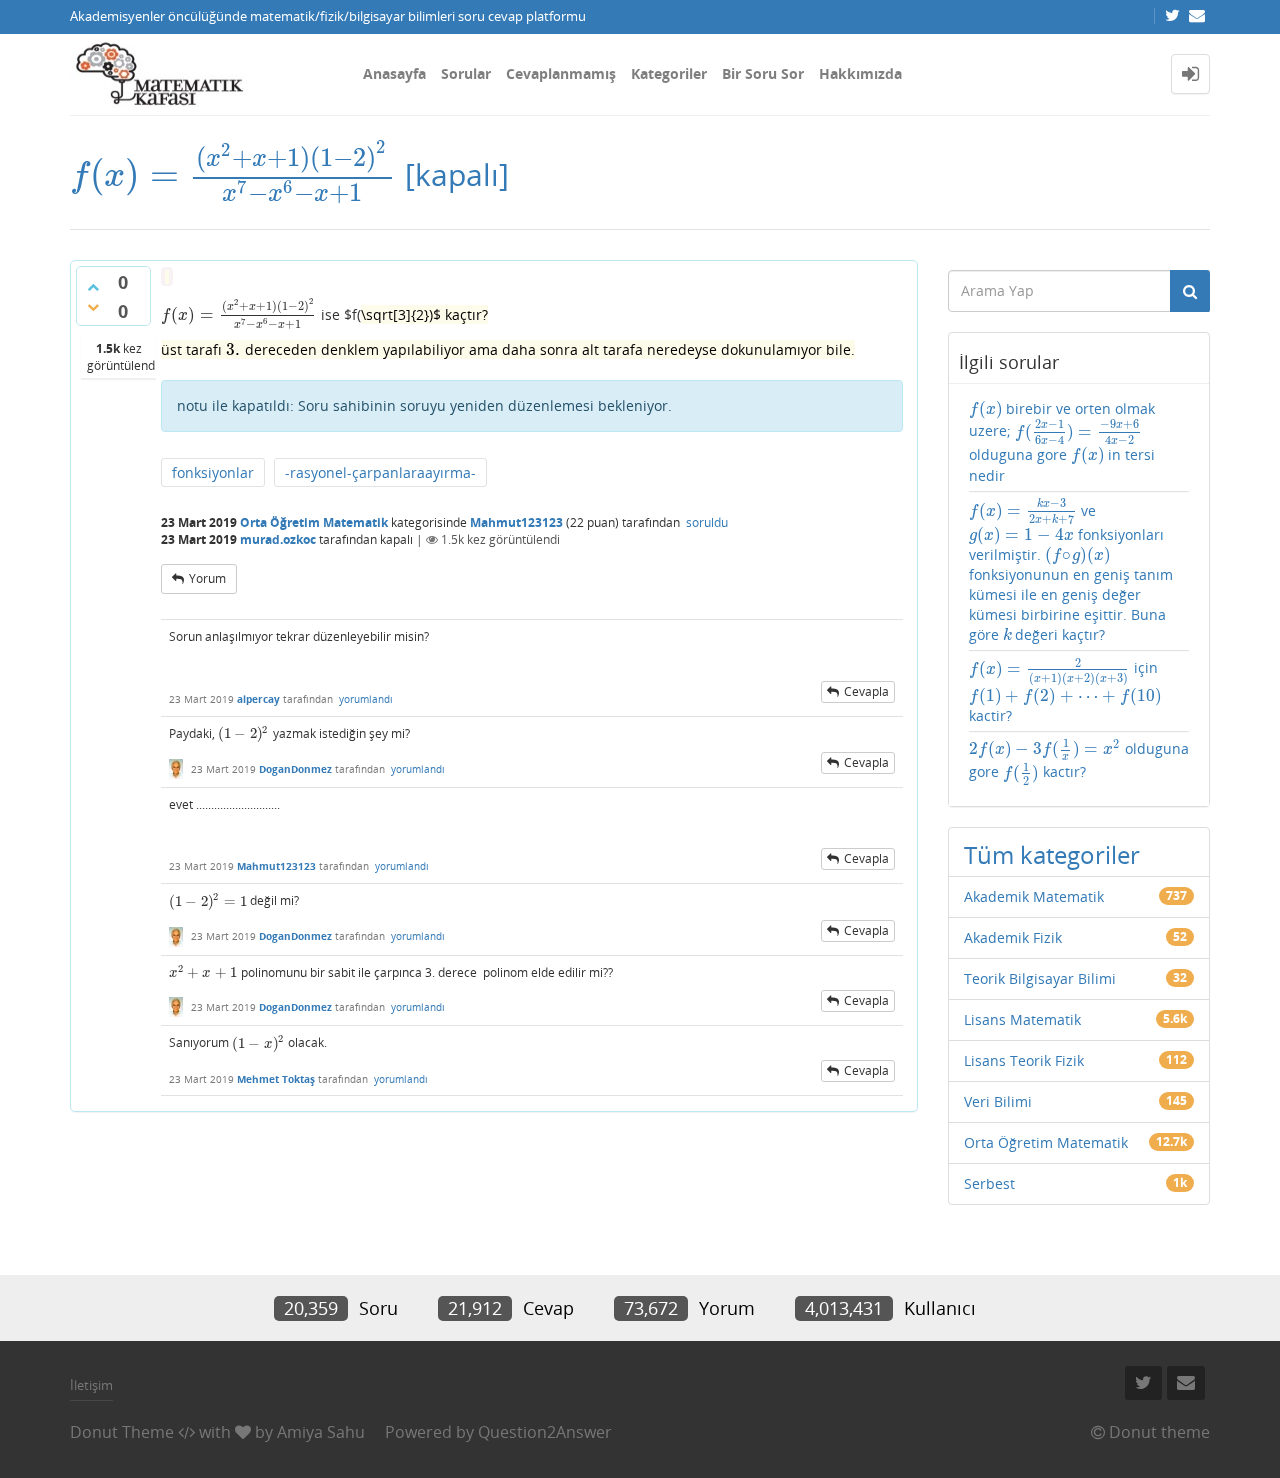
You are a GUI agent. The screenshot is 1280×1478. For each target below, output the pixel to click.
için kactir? (1065, 691)
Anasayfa (394, 73)
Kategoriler (669, 73)
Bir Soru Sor (763, 73)
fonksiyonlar (213, 472)
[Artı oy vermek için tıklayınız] (93, 287)
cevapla (866, 691)
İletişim (91, 1385)
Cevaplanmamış (561, 73)
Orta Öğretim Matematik (314, 522)
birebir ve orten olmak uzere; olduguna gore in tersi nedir (1062, 442)
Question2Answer (545, 1432)
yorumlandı (366, 699)
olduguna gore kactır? (1079, 762)
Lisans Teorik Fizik (1024, 1060)
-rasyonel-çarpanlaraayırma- (380, 472)
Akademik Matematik (1034, 896)
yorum (207, 578)
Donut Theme (122, 1432)
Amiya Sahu (321, 1432)
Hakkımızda (860, 73)
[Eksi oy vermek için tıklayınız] (93, 307)
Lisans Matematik (1022, 1019)
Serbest (989, 1183)
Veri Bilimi (998, 1101)
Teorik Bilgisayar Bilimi (1040, 978)
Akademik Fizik (1013, 937)
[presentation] (233, 174)
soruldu (707, 522)
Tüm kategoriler (1052, 854)
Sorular (466, 73)
